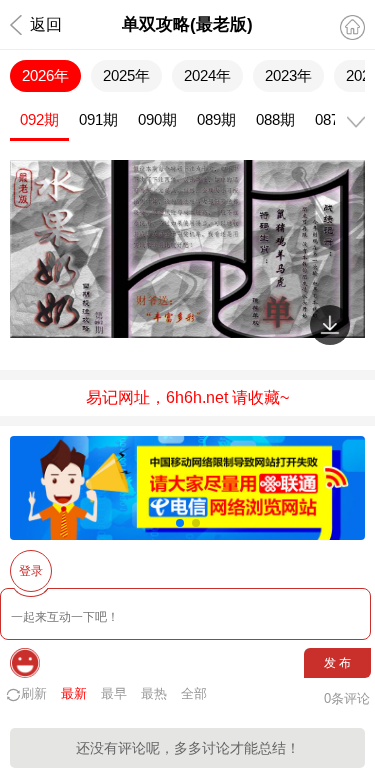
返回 (46, 24)
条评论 (347, 698)
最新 (74, 693)
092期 (39, 119)
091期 (98, 119)
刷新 (34, 693)
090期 (157, 119)
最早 (114, 693)
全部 (194, 693)
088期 (275, 119)
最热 (154, 693)
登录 (31, 571)
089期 (216, 119)
